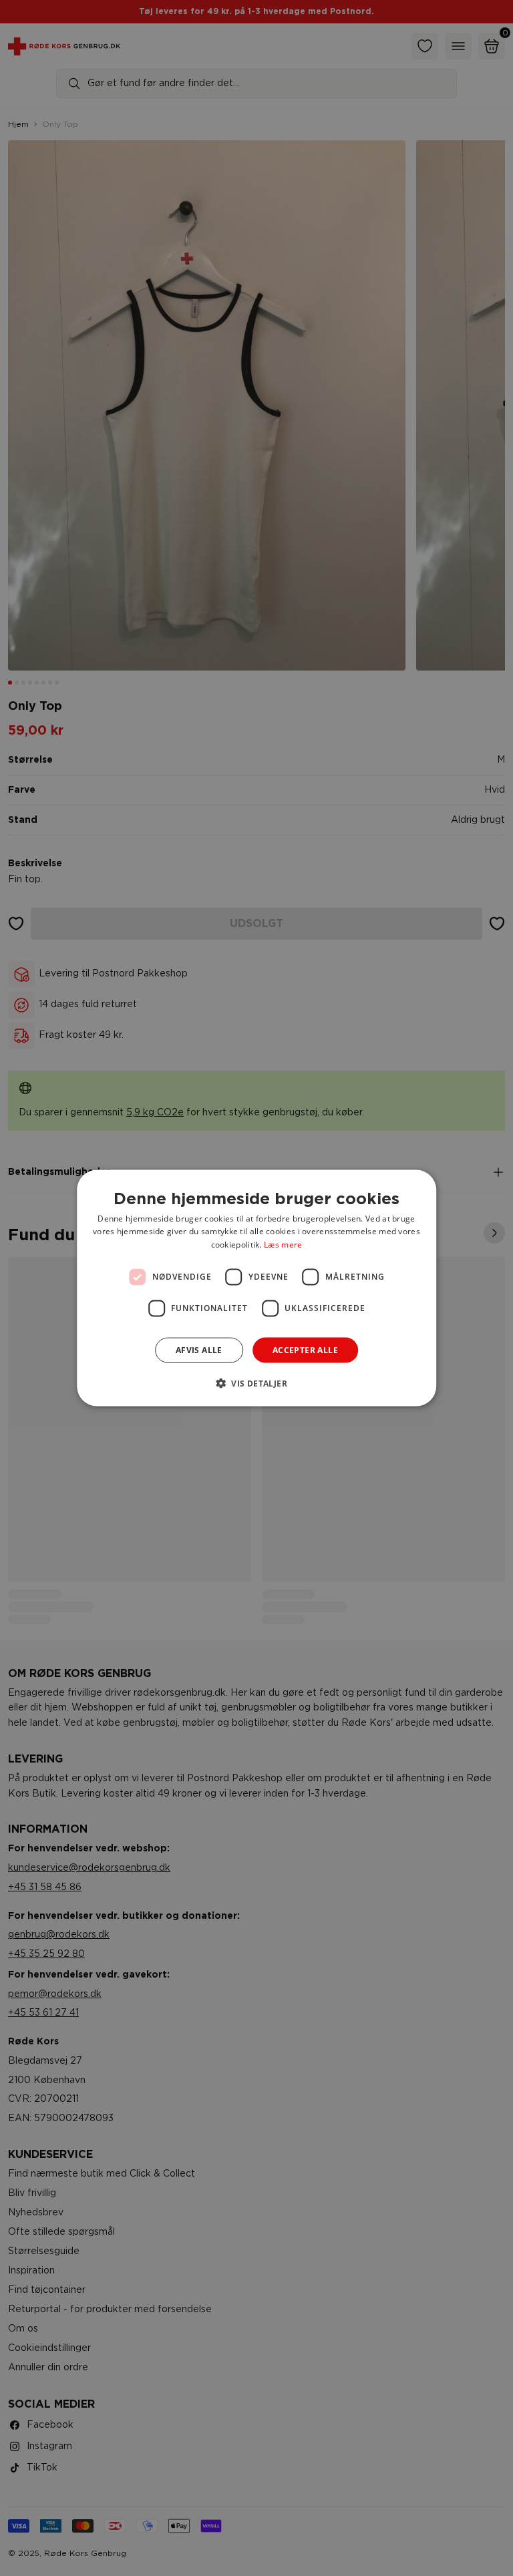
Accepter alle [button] (305, 1350)
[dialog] (256, 1288)
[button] (256, 1383)
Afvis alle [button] (199, 1350)
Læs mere (283, 1245)
